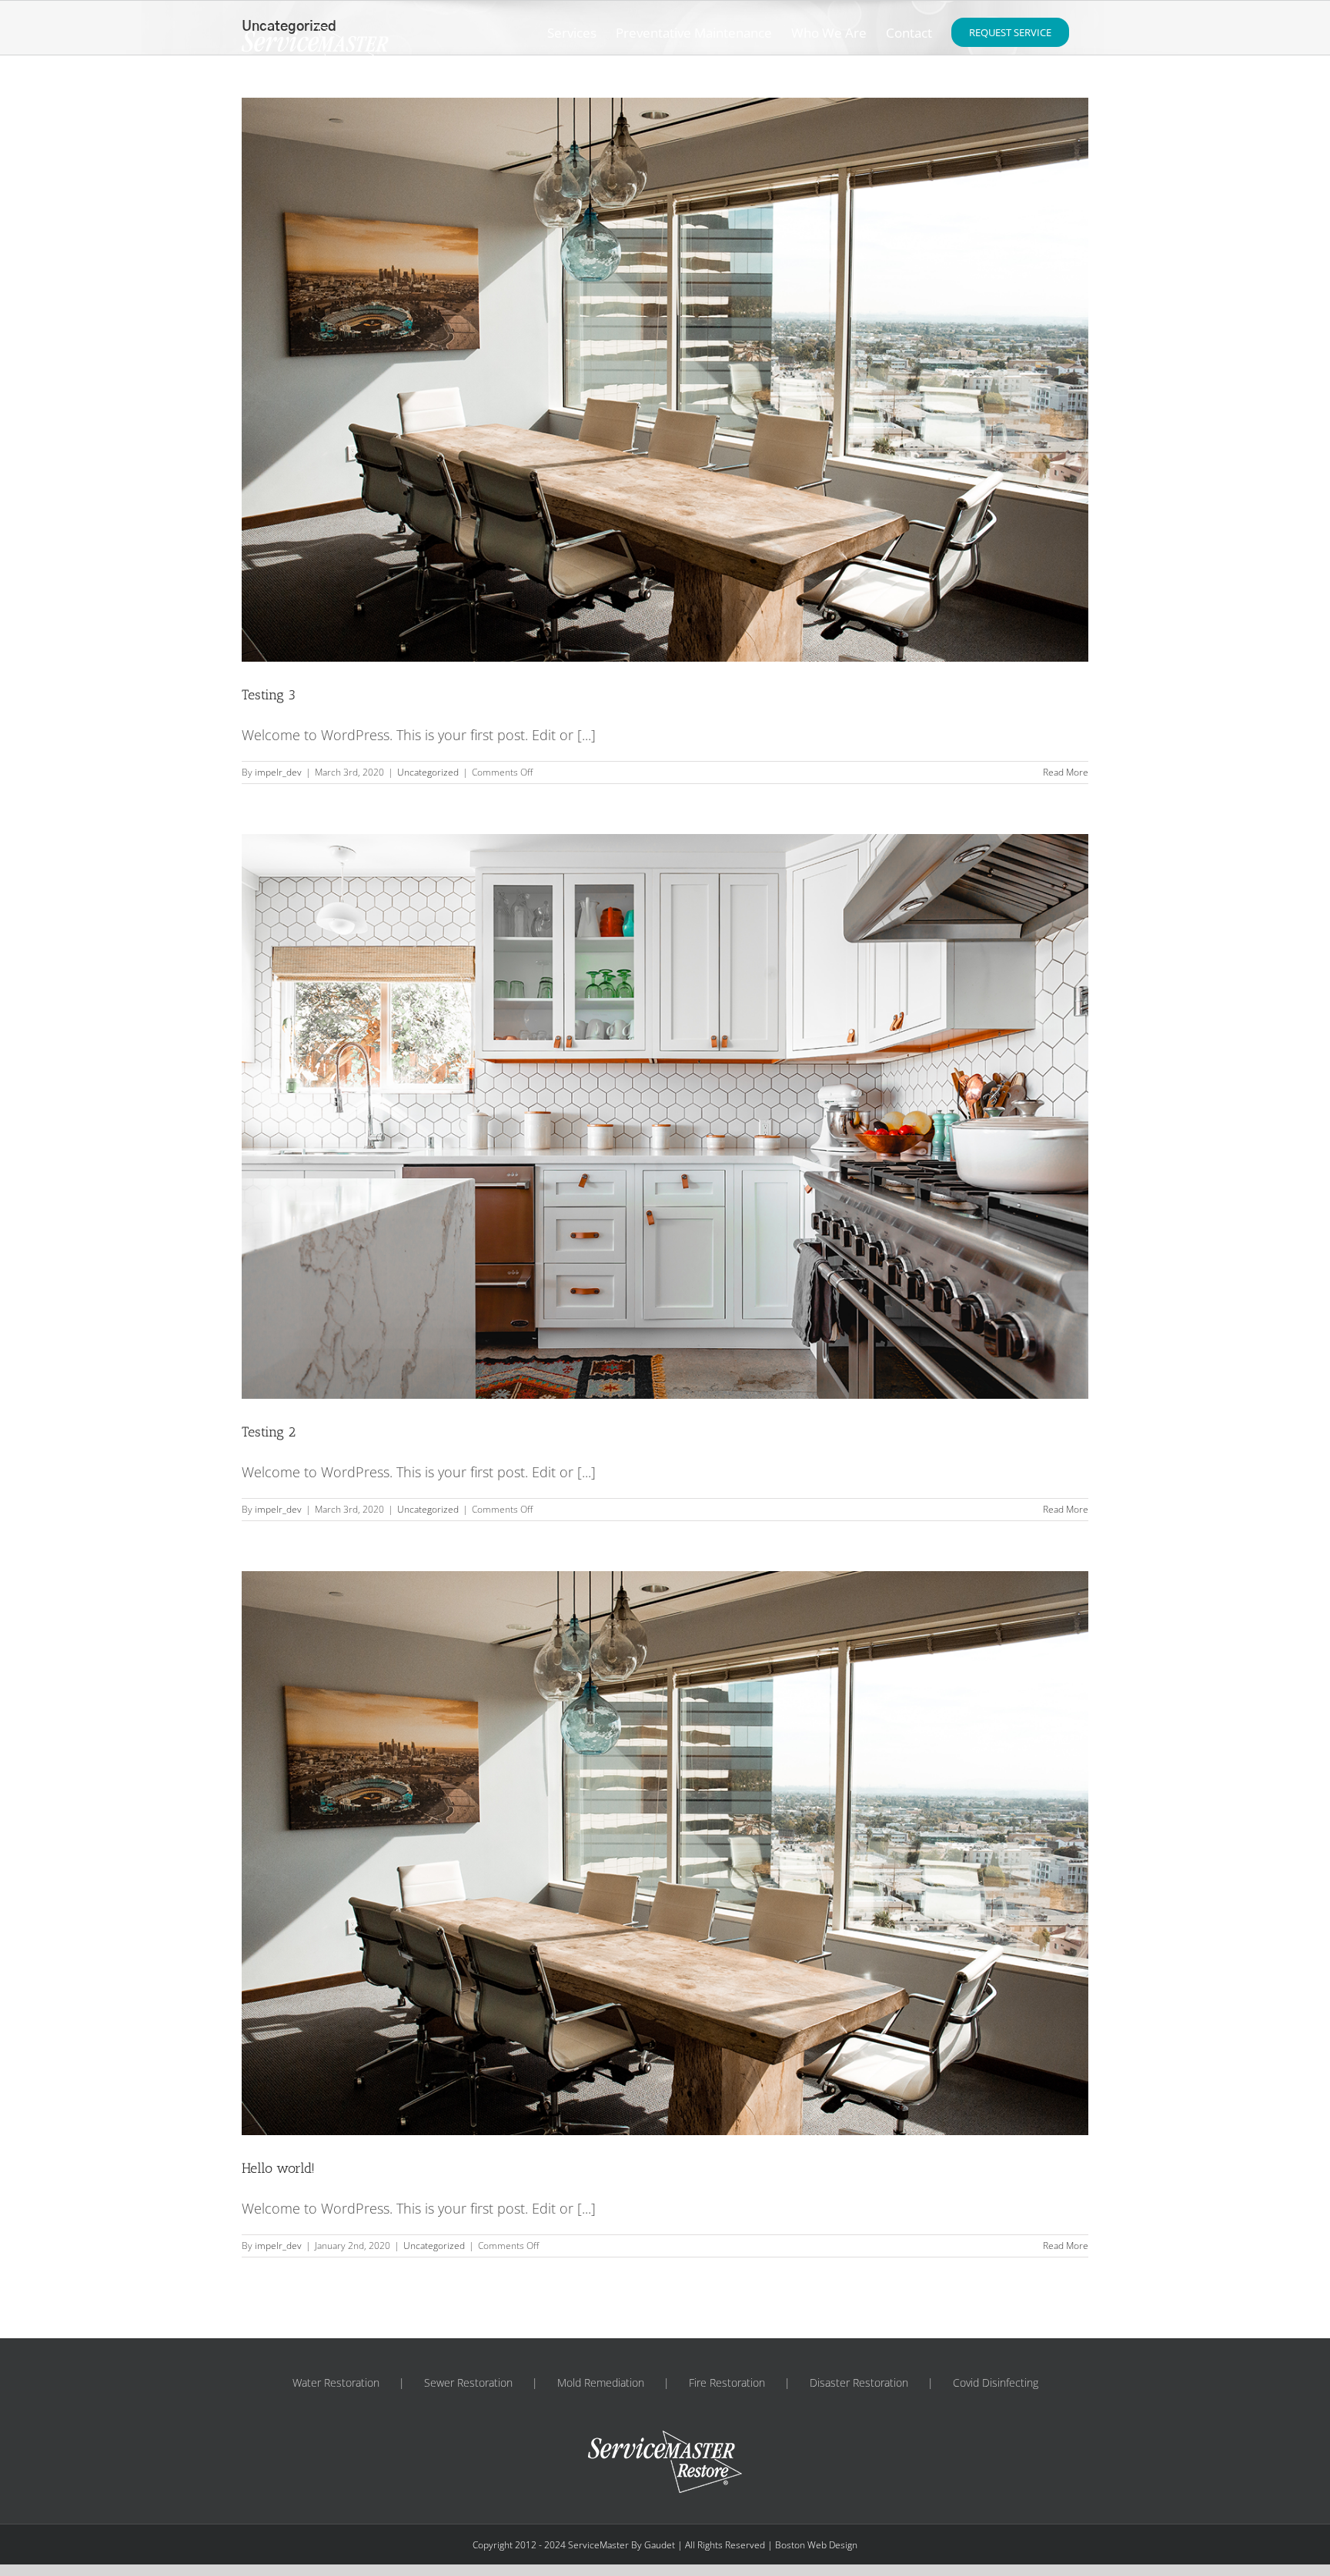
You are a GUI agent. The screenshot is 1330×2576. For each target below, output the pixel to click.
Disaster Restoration (859, 2382)
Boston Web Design (816, 2545)
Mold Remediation (601, 2382)
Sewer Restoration (468, 2382)
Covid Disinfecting (996, 2382)
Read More (1066, 772)
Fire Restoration (727, 2382)
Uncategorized (428, 772)
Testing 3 (269, 695)
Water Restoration (336, 2382)
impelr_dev (278, 772)
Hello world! (278, 2168)
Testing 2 (269, 1432)
